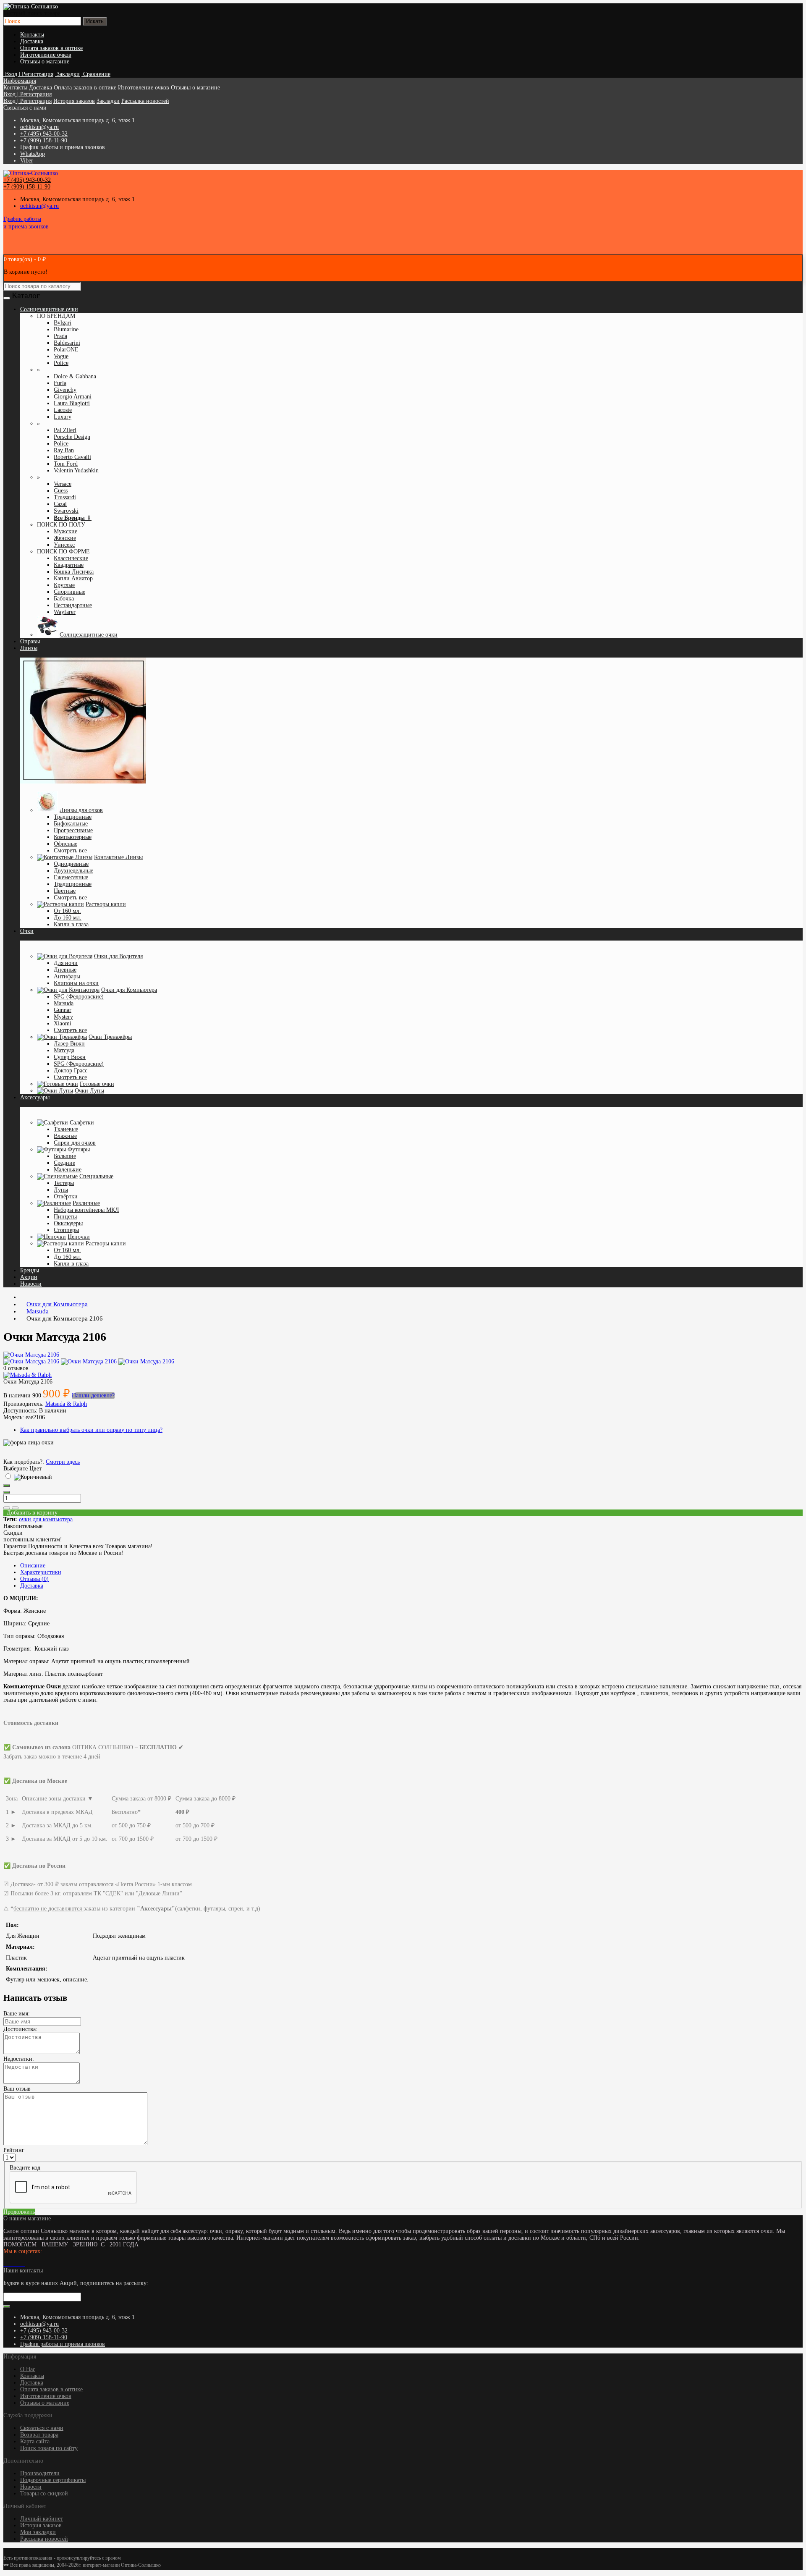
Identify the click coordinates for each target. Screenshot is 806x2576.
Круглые (64, 585)
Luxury (63, 417)
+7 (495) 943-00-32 (44, 134)
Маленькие (68, 1170)
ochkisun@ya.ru (39, 127)
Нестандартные (73, 605)
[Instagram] (8, 2264)
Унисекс (64, 545)
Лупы (61, 1190)
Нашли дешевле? (93, 1395)
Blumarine (66, 329)
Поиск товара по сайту (49, 2448)
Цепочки (79, 1237)
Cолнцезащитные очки (49, 309)
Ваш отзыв (17, 2089)
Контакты (32, 35)
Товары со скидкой (44, 2493)
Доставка (32, 41)
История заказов (74, 101)
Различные (86, 1203)
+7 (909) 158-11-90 (44, 140)
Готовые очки (97, 1084)
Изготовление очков (46, 55)
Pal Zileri (65, 430)
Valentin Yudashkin (76, 470)
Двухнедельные (73, 871)
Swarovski (66, 511)
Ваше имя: (17, 2014)
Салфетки (82, 1123)
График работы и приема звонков (63, 2344)
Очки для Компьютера (129, 990)
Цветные (65, 891)
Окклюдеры (68, 1223)
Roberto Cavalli (72, 457)
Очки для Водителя (118, 956)
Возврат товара (39, 2435)
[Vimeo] (12, 2264)
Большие (65, 1156)
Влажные (65, 1136)
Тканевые (66, 1129)
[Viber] (22, 2264)
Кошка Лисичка (74, 572)
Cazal (60, 504)
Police (61, 363)
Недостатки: (19, 2059)
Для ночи (66, 963)
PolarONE (66, 350)
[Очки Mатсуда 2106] (31, 1355)
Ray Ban (64, 450)
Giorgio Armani (73, 397)
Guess (61, 491)
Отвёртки (66, 1196)
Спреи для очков (75, 1143)
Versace (63, 484)
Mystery (63, 1017)
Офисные (65, 844)
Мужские (65, 531)
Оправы (30, 641)
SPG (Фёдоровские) (79, 997)
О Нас (28, 2369)
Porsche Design (72, 437)
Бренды (30, 1270)
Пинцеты (65, 1217)
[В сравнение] (15, 1508)
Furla (60, 383)
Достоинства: (20, 2029)
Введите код (25, 2168)
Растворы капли (106, 904)
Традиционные (73, 817)
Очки (27, 931)
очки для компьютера (46, 1519)
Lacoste (63, 410)
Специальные (96, 1176)
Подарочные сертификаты (53, 2480)
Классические (71, 558)
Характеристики (41, 1572)
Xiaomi (63, 1023)
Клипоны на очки (76, 983)
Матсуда (64, 1050)
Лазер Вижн (69, 1044)
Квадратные (69, 565)
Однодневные (71, 864)
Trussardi (65, 497)
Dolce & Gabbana (75, 376)
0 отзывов (16, 1368)
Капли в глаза (71, 924)
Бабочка (64, 599)
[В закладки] (7, 1508)
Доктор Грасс (71, 1070)
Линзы (29, 648)
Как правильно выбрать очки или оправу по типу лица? (91, 1430)
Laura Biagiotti (72, 403)
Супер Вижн (70, 1057)
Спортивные (69, 592)
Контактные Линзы (118, 857)
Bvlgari (63, 323)
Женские (65, 538)
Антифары (67, 976)
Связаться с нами (42, 2428)
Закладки (108, 101)
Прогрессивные (73, 830)
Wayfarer (65, 612)
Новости (31, 1284)
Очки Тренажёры (110, 1037)
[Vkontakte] (5, 2264)
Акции (29, 1277)
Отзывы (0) (34, 1579)
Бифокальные (71, 824)
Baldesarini (67, 343)
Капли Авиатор (73, 578)
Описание (33, 1566)
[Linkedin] (15, 2264)
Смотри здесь (63, 1462)
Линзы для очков (81, 810)
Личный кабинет (42, 2519)
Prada (60, 336)
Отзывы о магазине (45, 62)
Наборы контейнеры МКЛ (86, 1210)
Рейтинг (14, 2150)
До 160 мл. (68, 918)
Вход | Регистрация (27, 94)
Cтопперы (66, 1230)
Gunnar (63, 1010)
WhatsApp (33, 154)
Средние (64, 1163)
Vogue (61, 356)
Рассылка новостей (145, 101)
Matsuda (64, 1003)
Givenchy (65, 390)
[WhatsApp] (18, 2264)
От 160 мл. (67, 911)
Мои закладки (38, 2532)
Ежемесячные (71, 877)
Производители (40, 2473)
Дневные (65, 970)
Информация (20, 81)
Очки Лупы (89, 1091)
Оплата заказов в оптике (51, 48)
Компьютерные (73, 837)
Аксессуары (35, 1097)
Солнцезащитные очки (89, 635)
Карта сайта (35, 2441)
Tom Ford (66, 464)
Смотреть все (70, 850)
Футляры (79, 1149)
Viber (27, 161)
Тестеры (64, 1183)
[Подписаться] (7, 2306)
